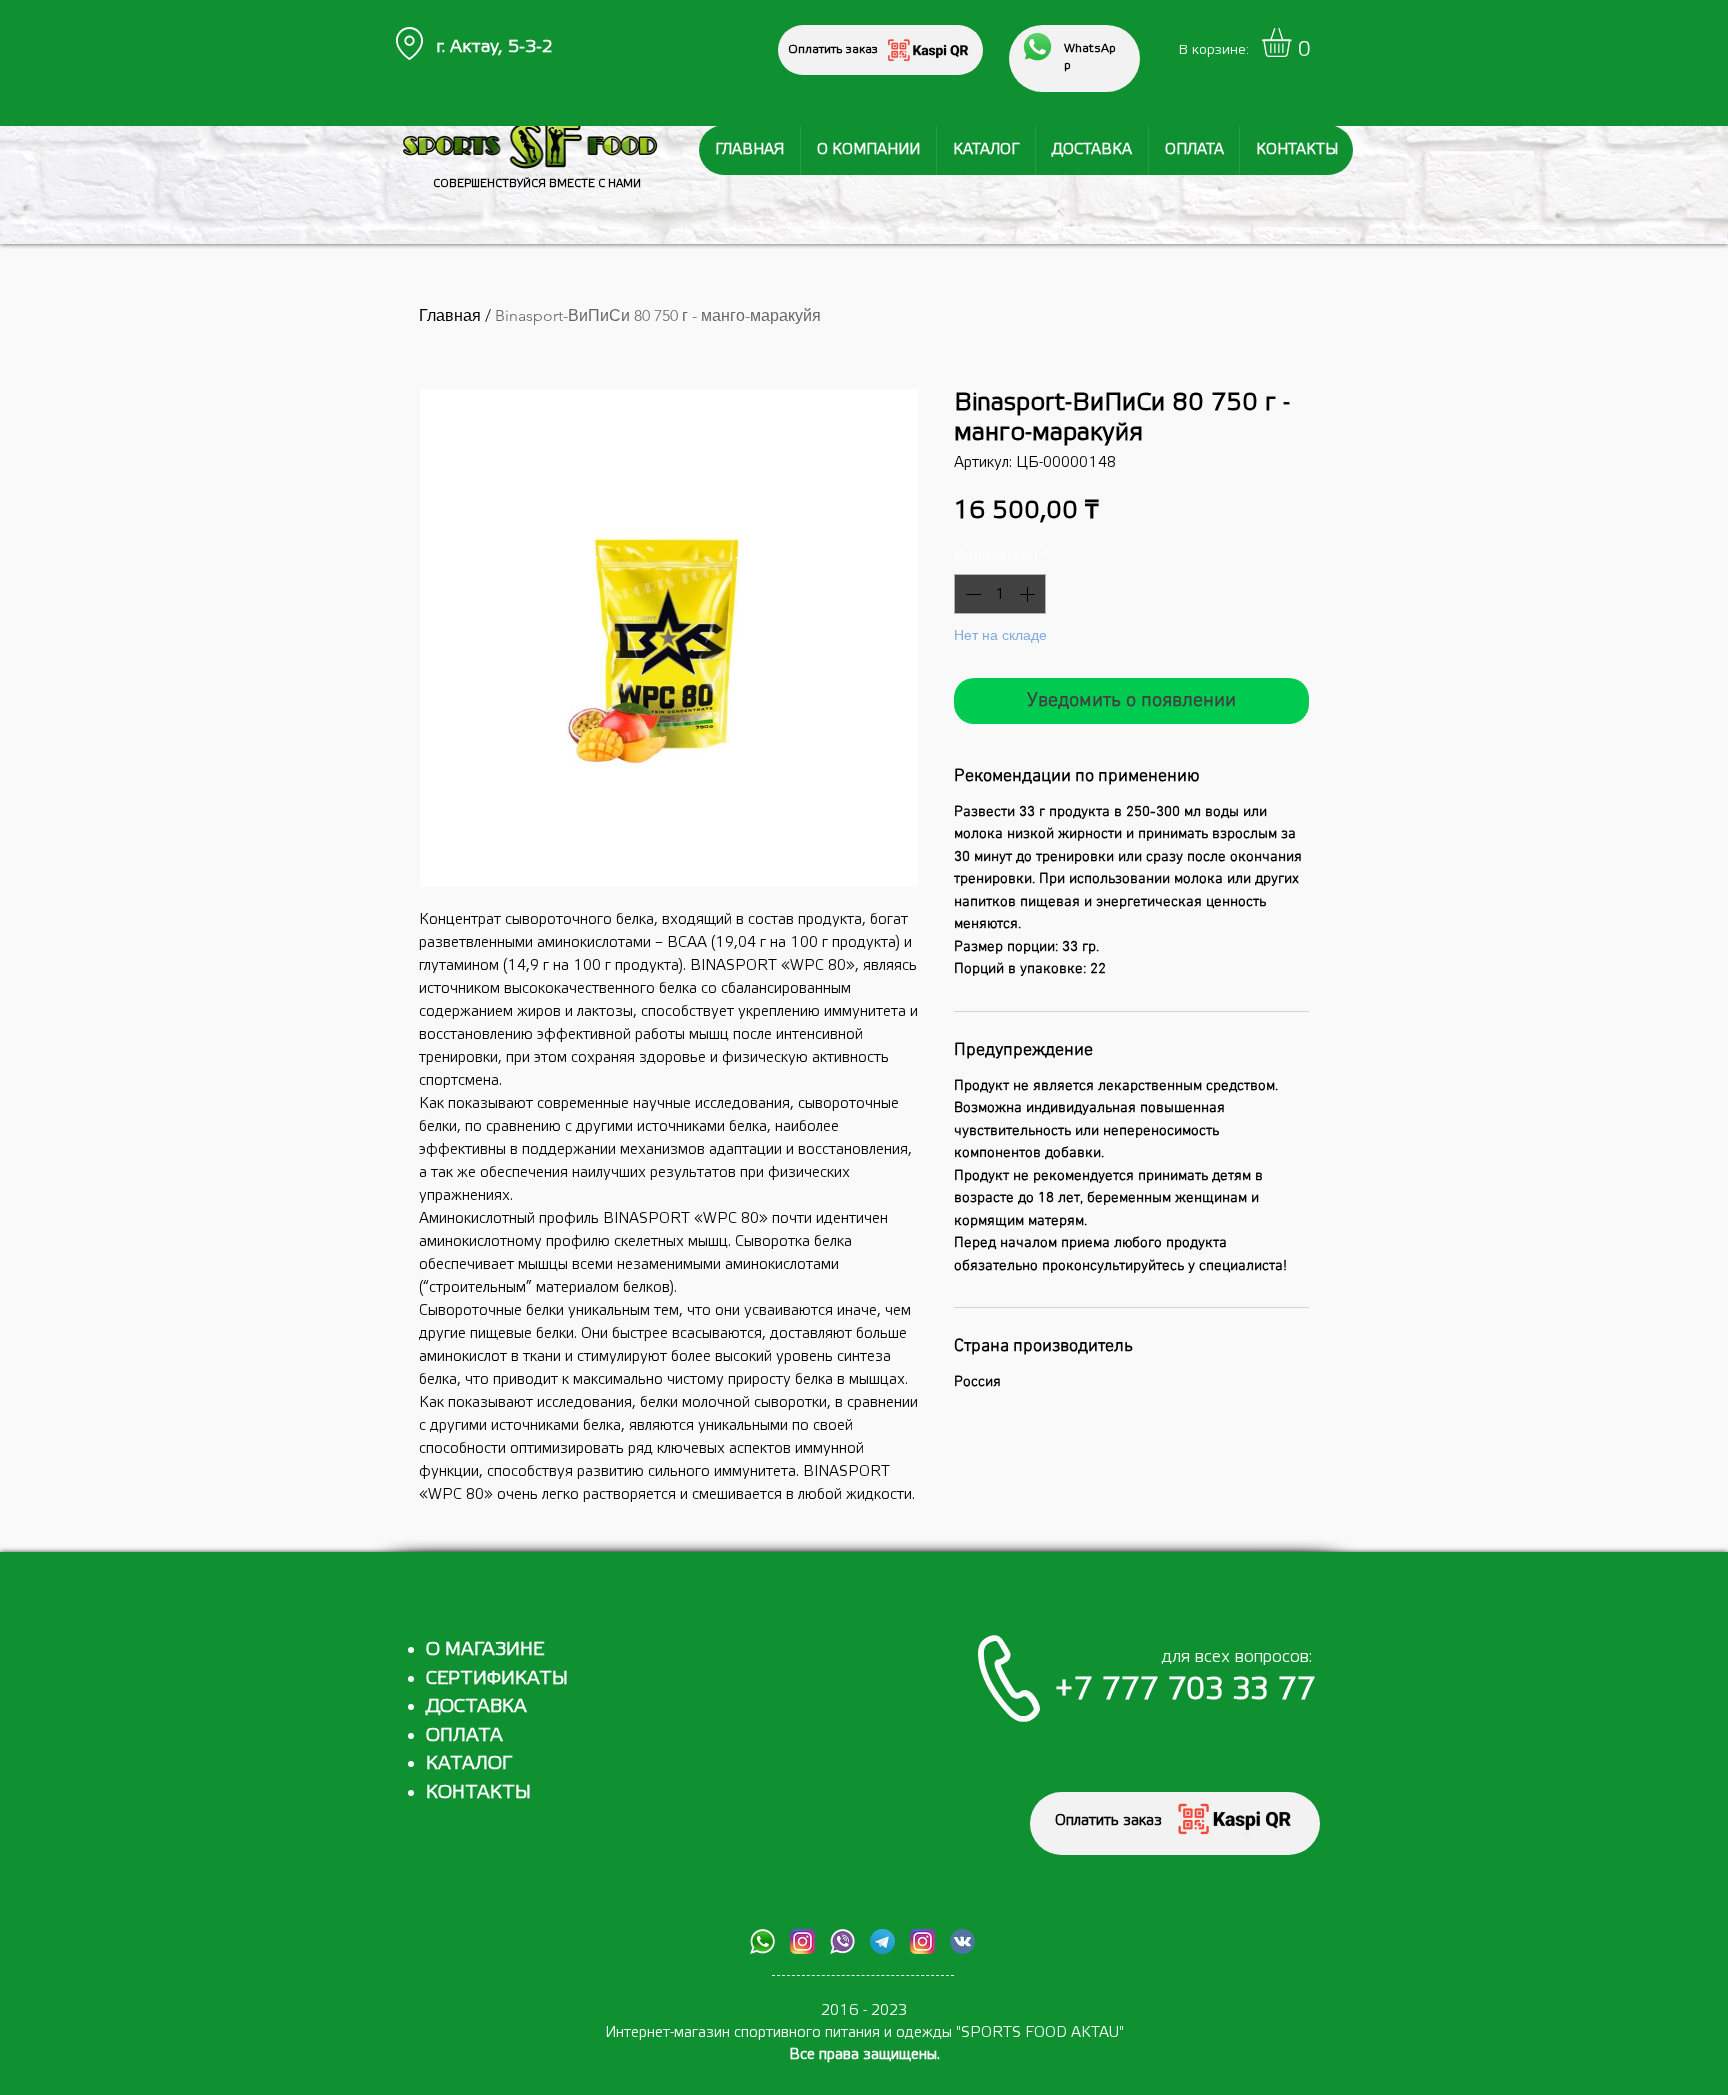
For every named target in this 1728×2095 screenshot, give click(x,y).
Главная (450, 315)
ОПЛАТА (464, 1735)
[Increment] (1029, 594)
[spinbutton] (1000, 594)
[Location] (409, 43)
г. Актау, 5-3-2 (494, 46)
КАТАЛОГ (469, 1763)
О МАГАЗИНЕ (485, 1649)
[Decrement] (971, 594)
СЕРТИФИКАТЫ (497, 1678)
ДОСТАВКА (476, 1706)
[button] (1293, 42)
